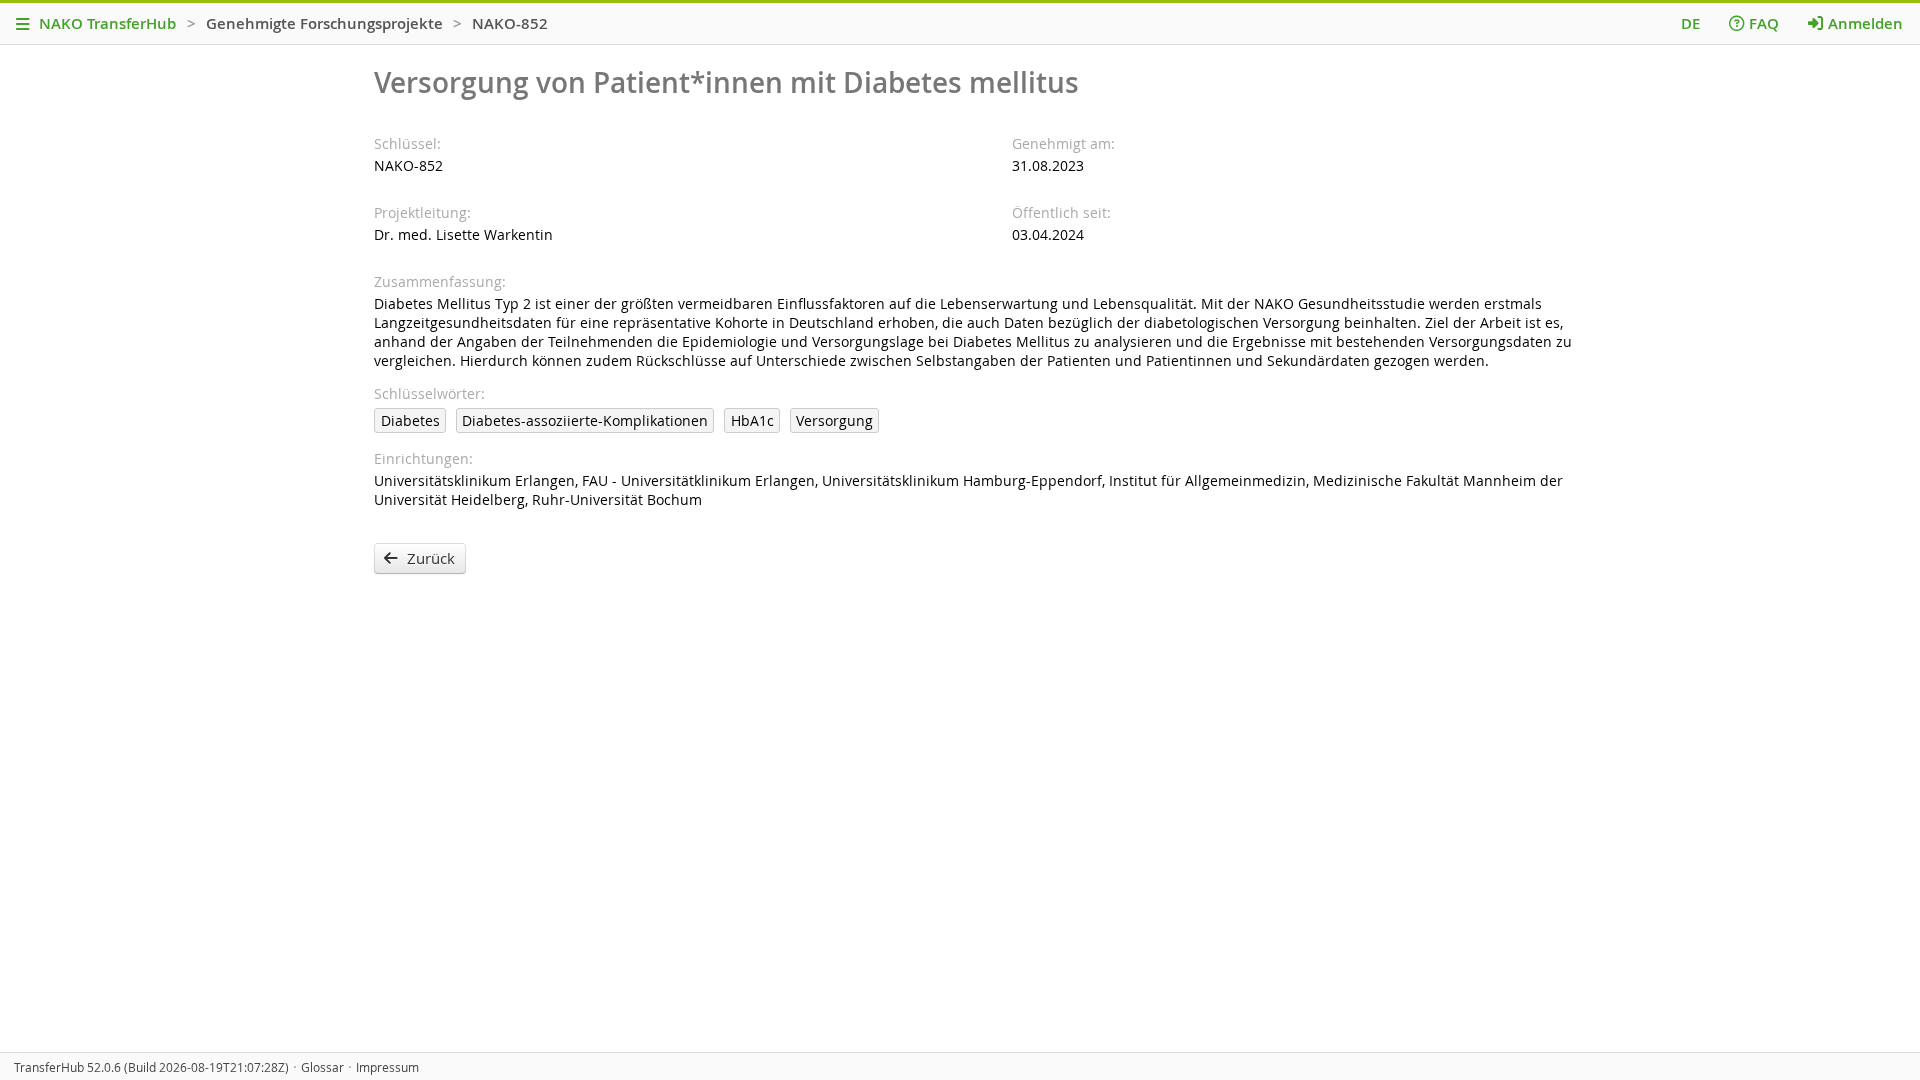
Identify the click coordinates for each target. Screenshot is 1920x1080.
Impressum (387, 1067)
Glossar (322, 1067)
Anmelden (1865, 23)
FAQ (1764, 23)
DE (1690, 23)
